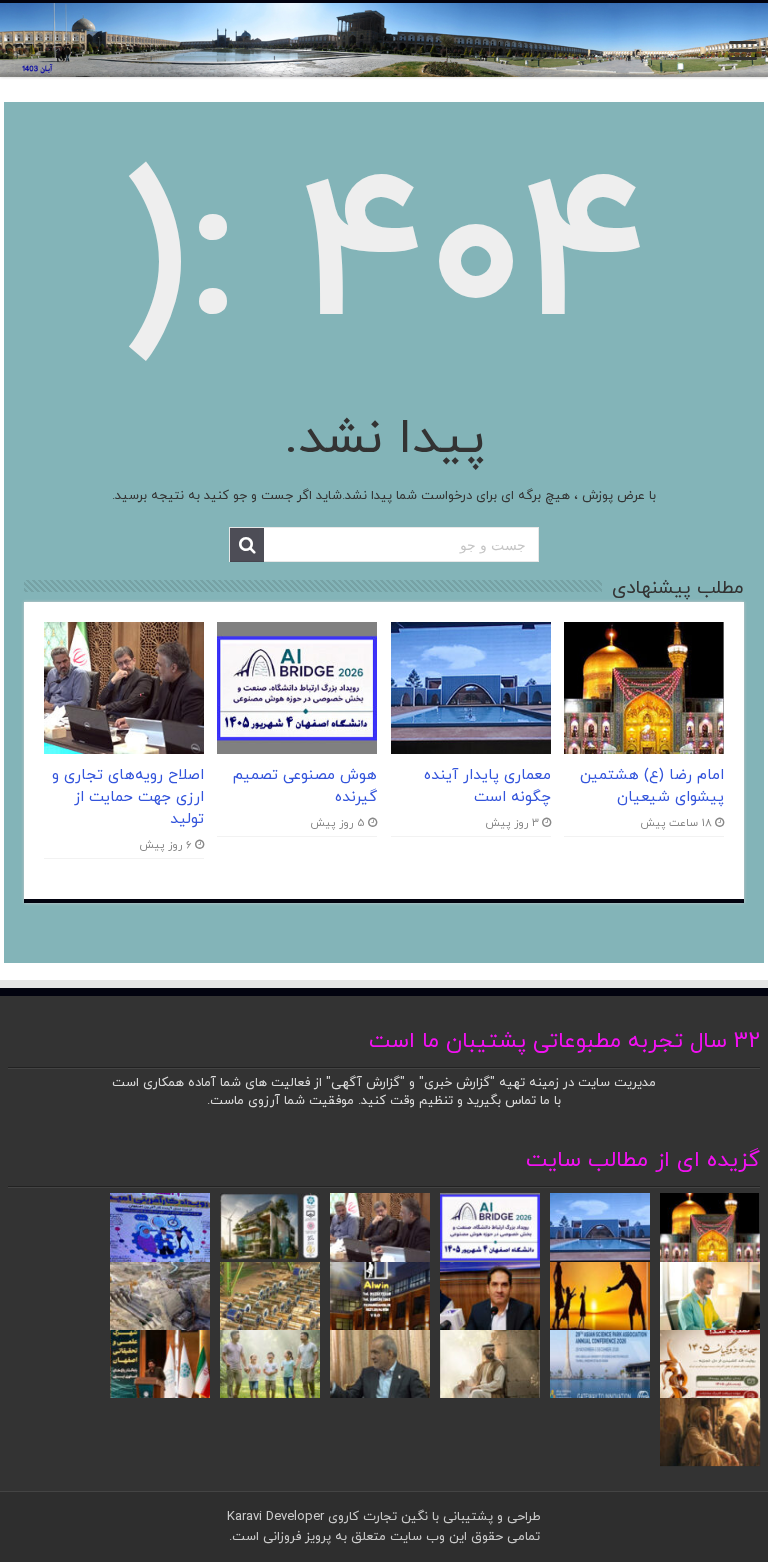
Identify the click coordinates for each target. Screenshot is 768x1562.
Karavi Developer (275, 1517)
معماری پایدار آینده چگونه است (487, 786)
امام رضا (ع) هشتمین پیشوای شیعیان (652, 786)
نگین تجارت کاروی (376, 1517)
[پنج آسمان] (384, 40)
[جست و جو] (247, 545)
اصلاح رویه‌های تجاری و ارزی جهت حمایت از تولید (128, 797)
